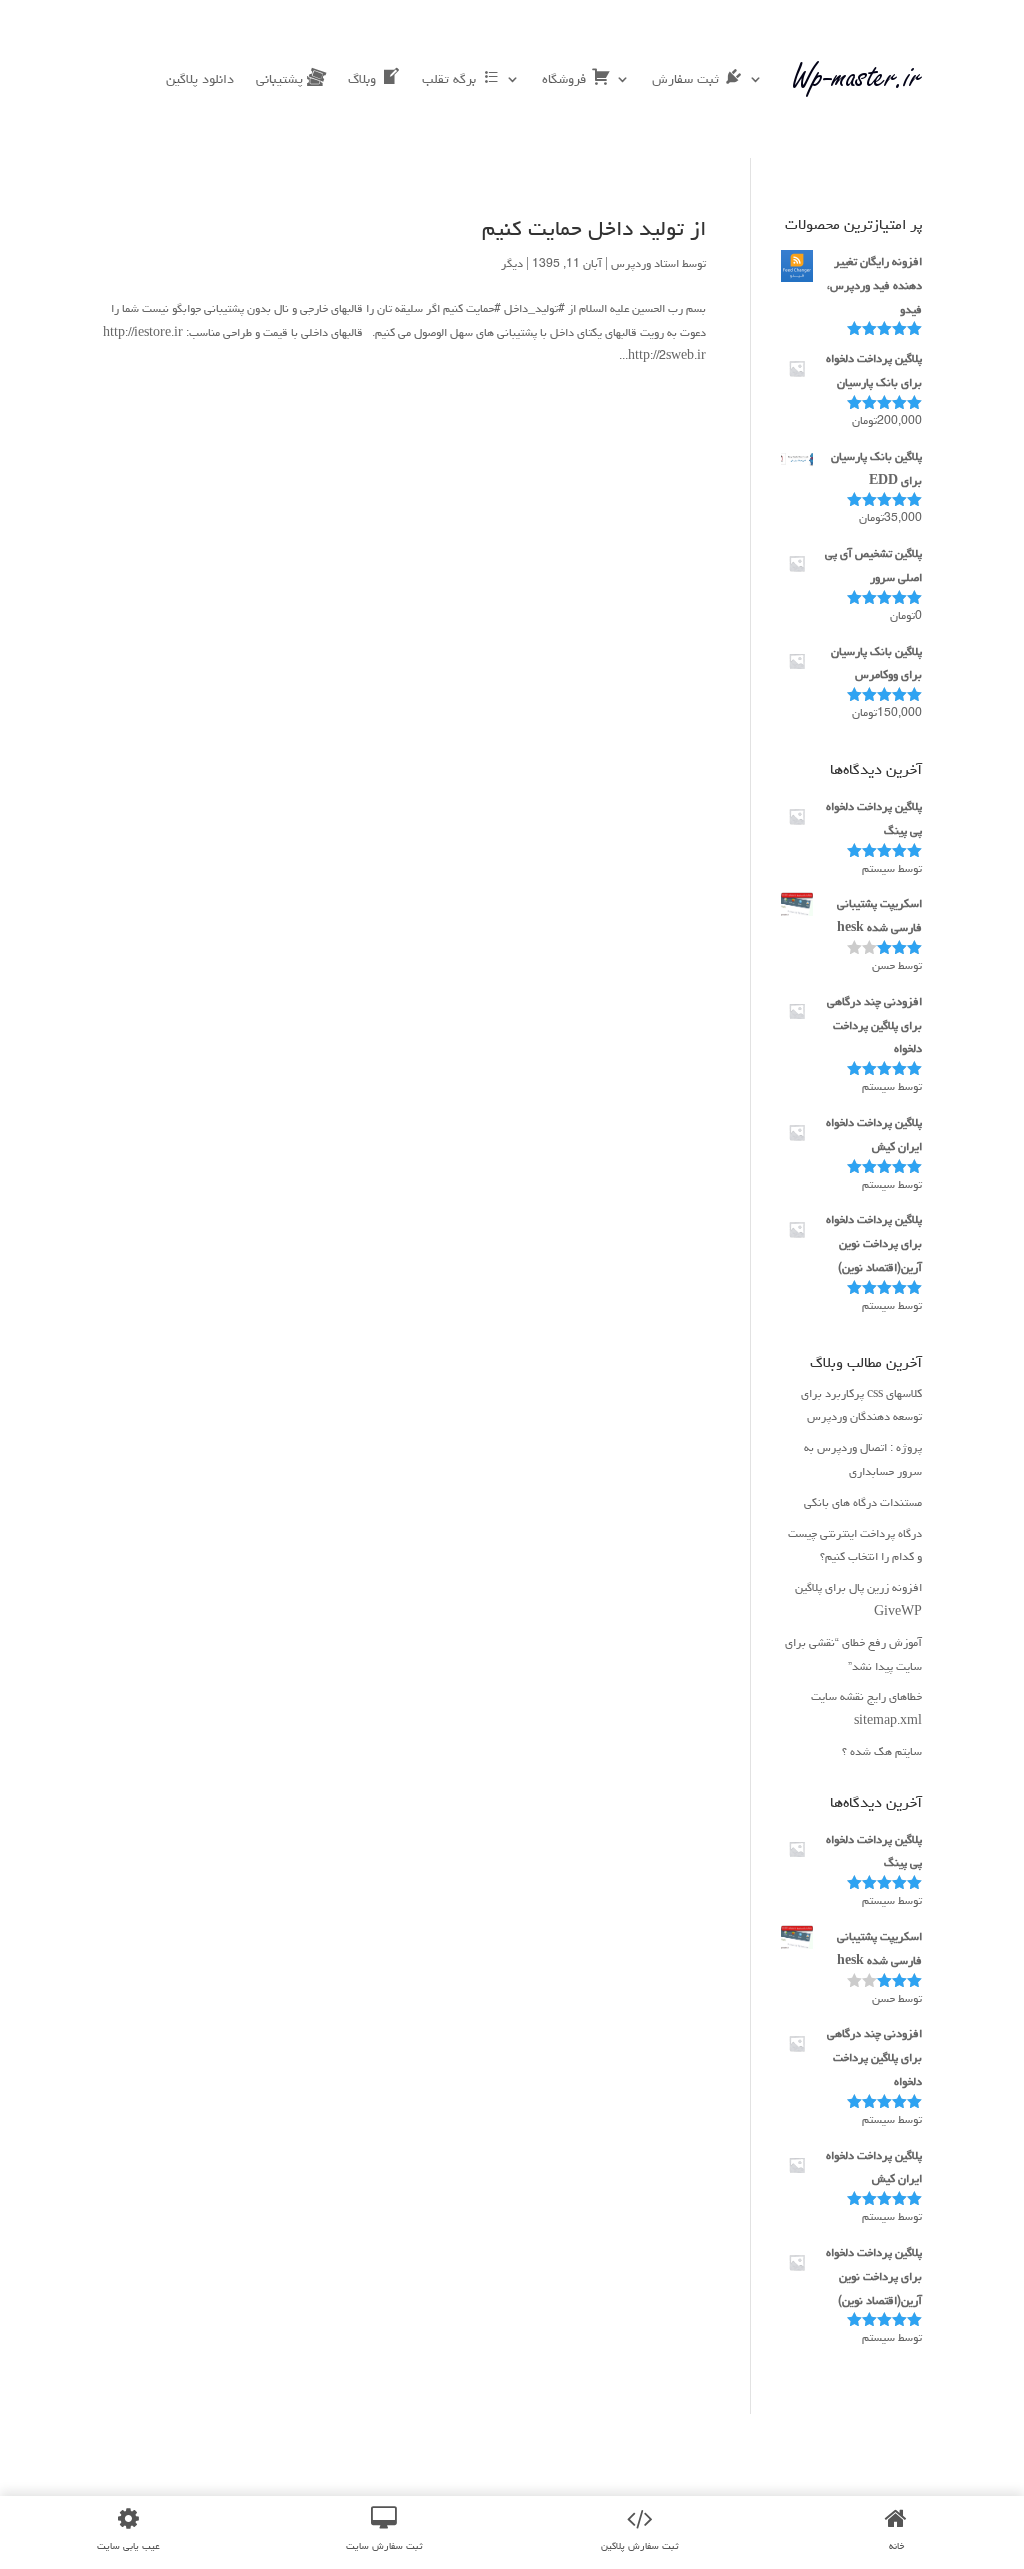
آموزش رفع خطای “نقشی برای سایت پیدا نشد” (853, 1654)
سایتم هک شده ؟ (882, 1751)
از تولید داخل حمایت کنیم (594, 228)
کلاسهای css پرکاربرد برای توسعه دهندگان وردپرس (861, 1405)
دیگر (512, 263)
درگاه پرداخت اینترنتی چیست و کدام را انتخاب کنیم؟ (855, 1545)
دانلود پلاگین (200, 79)
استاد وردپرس (645, 263)
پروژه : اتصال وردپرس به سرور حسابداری (863, 1459)
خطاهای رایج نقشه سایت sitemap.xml (866, 1708)
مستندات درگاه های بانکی (863, 1502)
